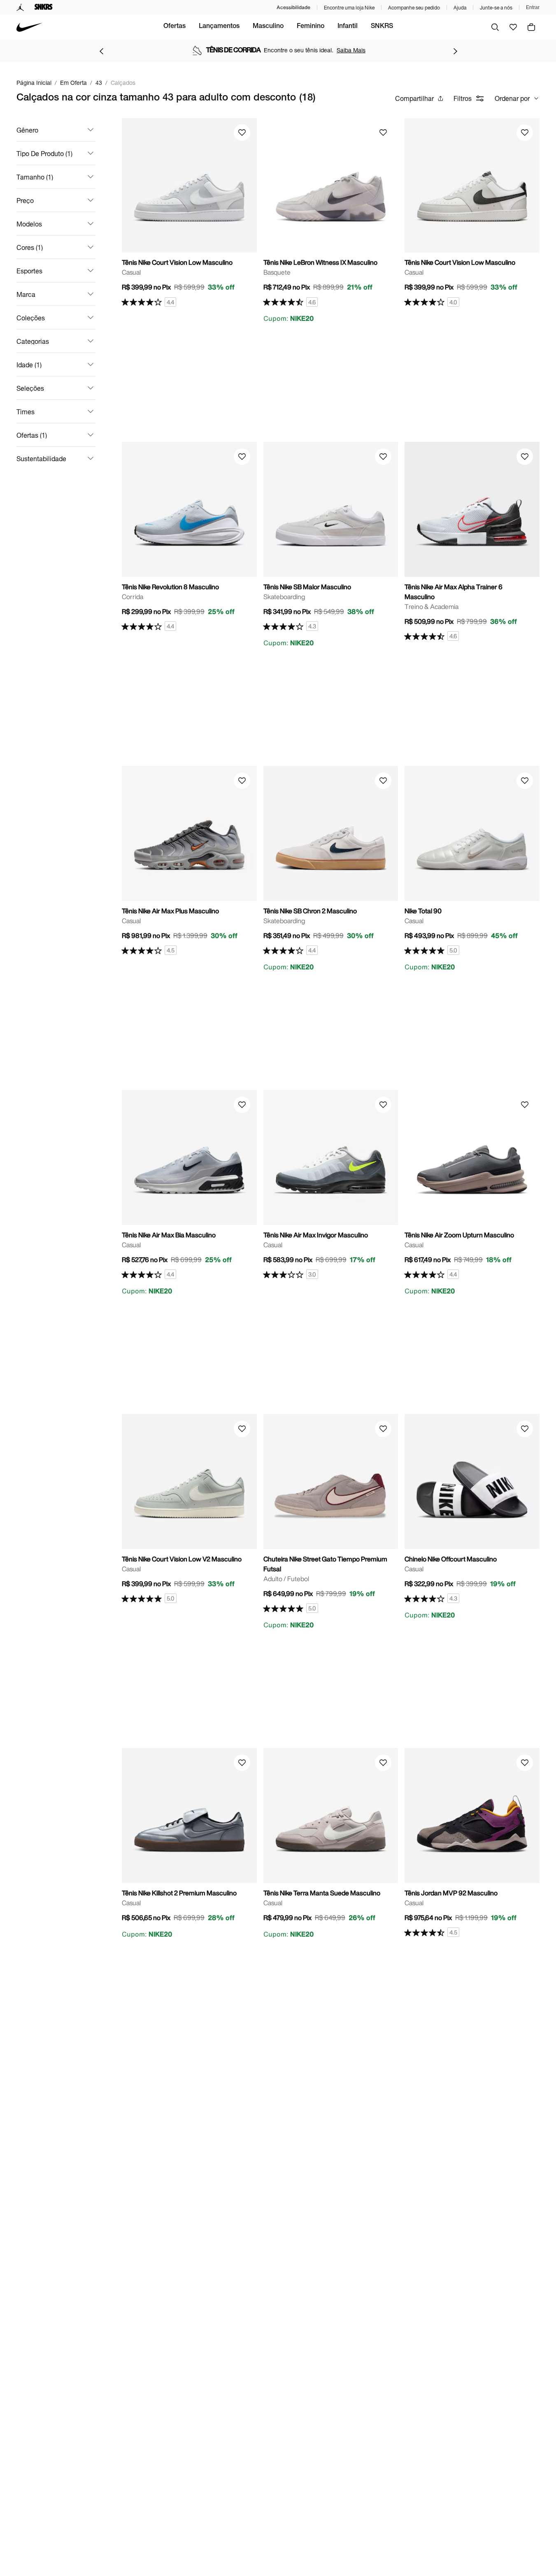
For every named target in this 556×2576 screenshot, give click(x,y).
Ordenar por (512, 98)
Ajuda (460, 8)
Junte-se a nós (496, 8)
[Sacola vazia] (531, 27)
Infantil (348, 27)
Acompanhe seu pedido (414, 8)
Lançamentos (219, 27)
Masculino (268, 27)
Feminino (311, 27)
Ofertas (174, 27)
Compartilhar (414, 98)
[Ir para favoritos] (513, 27)
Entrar (533, 7)
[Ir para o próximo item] (455, 51)
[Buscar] (495, 27)
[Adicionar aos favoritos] (242, 133)
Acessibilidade (293, 7)
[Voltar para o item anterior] (101, 51)
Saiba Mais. (358, 50)
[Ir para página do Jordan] (20, 7)
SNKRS (382, 27)
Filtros (463, 98)
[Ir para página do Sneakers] (44, 7)
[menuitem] (174, 27)
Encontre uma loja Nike (349, 8)
